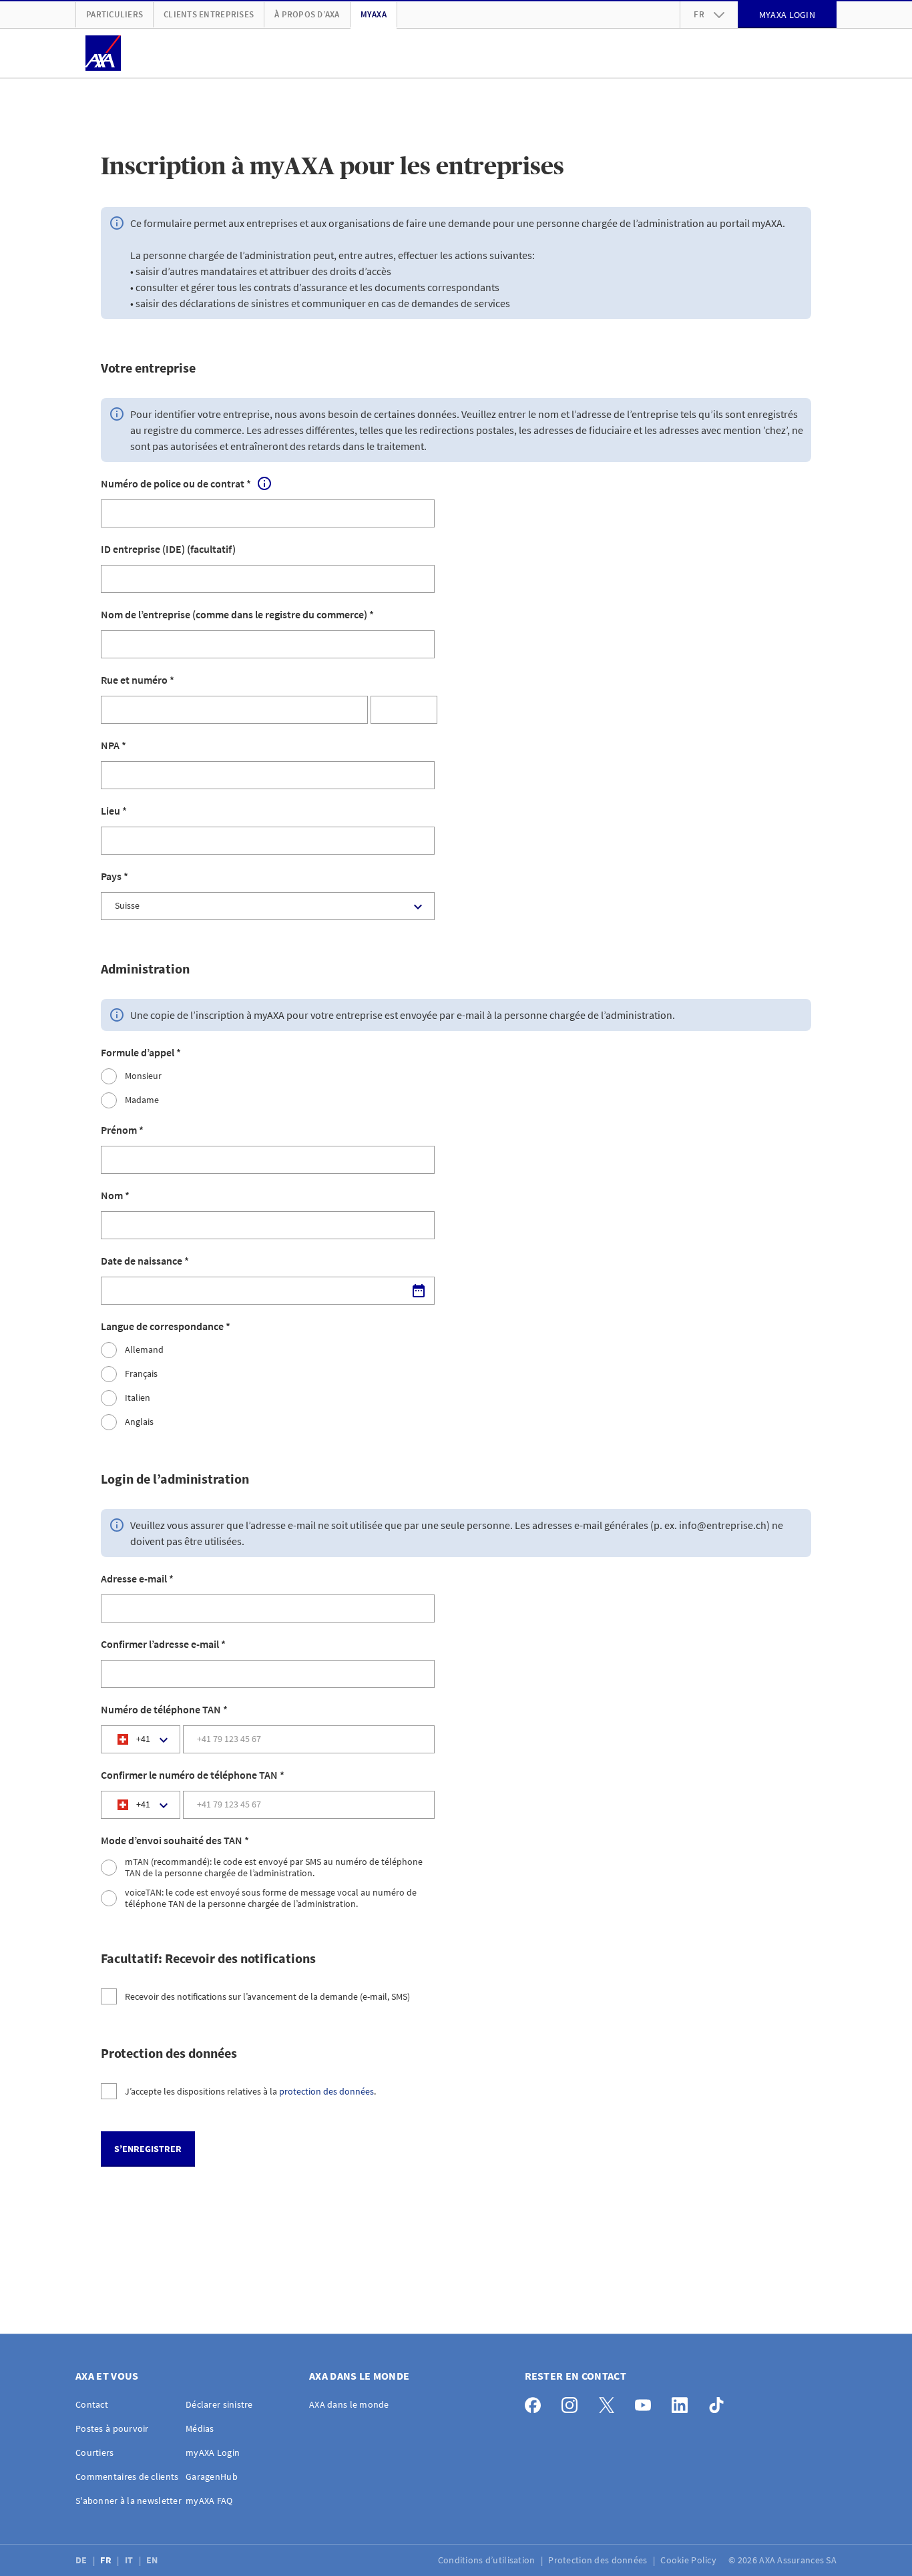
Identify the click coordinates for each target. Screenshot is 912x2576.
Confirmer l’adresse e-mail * (163, 1644)
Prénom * (122, 1130)
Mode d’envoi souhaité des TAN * (175, 1840)
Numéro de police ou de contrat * (176, 483)
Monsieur (143, 1076)
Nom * (115, 1195)
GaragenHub (212, 2477)
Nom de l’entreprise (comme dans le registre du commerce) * (237, 614)
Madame (142, 1100)
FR (107, 2560)
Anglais (139, 1422)
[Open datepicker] (419, 1291)
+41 (143, 1739)
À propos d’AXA (307, 14)
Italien (138, 1398)
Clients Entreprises (209, 14)
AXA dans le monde (349, 2404)
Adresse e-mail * (137, 1578)
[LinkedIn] (683, 2402)
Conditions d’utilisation (488, 2560)
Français (141, 1374)
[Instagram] (573, 2402)
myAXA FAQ (209, 2501)
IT (130, 2560)
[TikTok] (720, 2402)
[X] (610, 2402)
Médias (200, 2428)
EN (153, 2560)
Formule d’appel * (141, 1052)
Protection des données (599, 2560)
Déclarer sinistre (219, 2404)
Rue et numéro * (138, 680)
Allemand (144, 1350)
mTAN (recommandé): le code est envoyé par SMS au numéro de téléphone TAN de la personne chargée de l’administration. (274, 1868)
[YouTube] (647, 2402)
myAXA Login (213, 2452)
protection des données (326, 2091)
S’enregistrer (148, 2149)
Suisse (127, 905)
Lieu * (114, 811)
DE (82, 2560)
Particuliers (115, 14)
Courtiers (95, 2452)
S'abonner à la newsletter (129, 2501)
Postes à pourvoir (112, 2428)
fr (699, 14)
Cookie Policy (689, 2560)
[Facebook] (536, 2402)
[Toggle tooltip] (264, 483)
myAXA (374, 14)
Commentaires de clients (127, 2477)
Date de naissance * (145, 1261)
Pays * (115, 876)
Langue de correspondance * (166, 1326)
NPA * (113, 745)
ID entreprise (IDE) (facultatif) (168, 549)
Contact (92, 2404)
